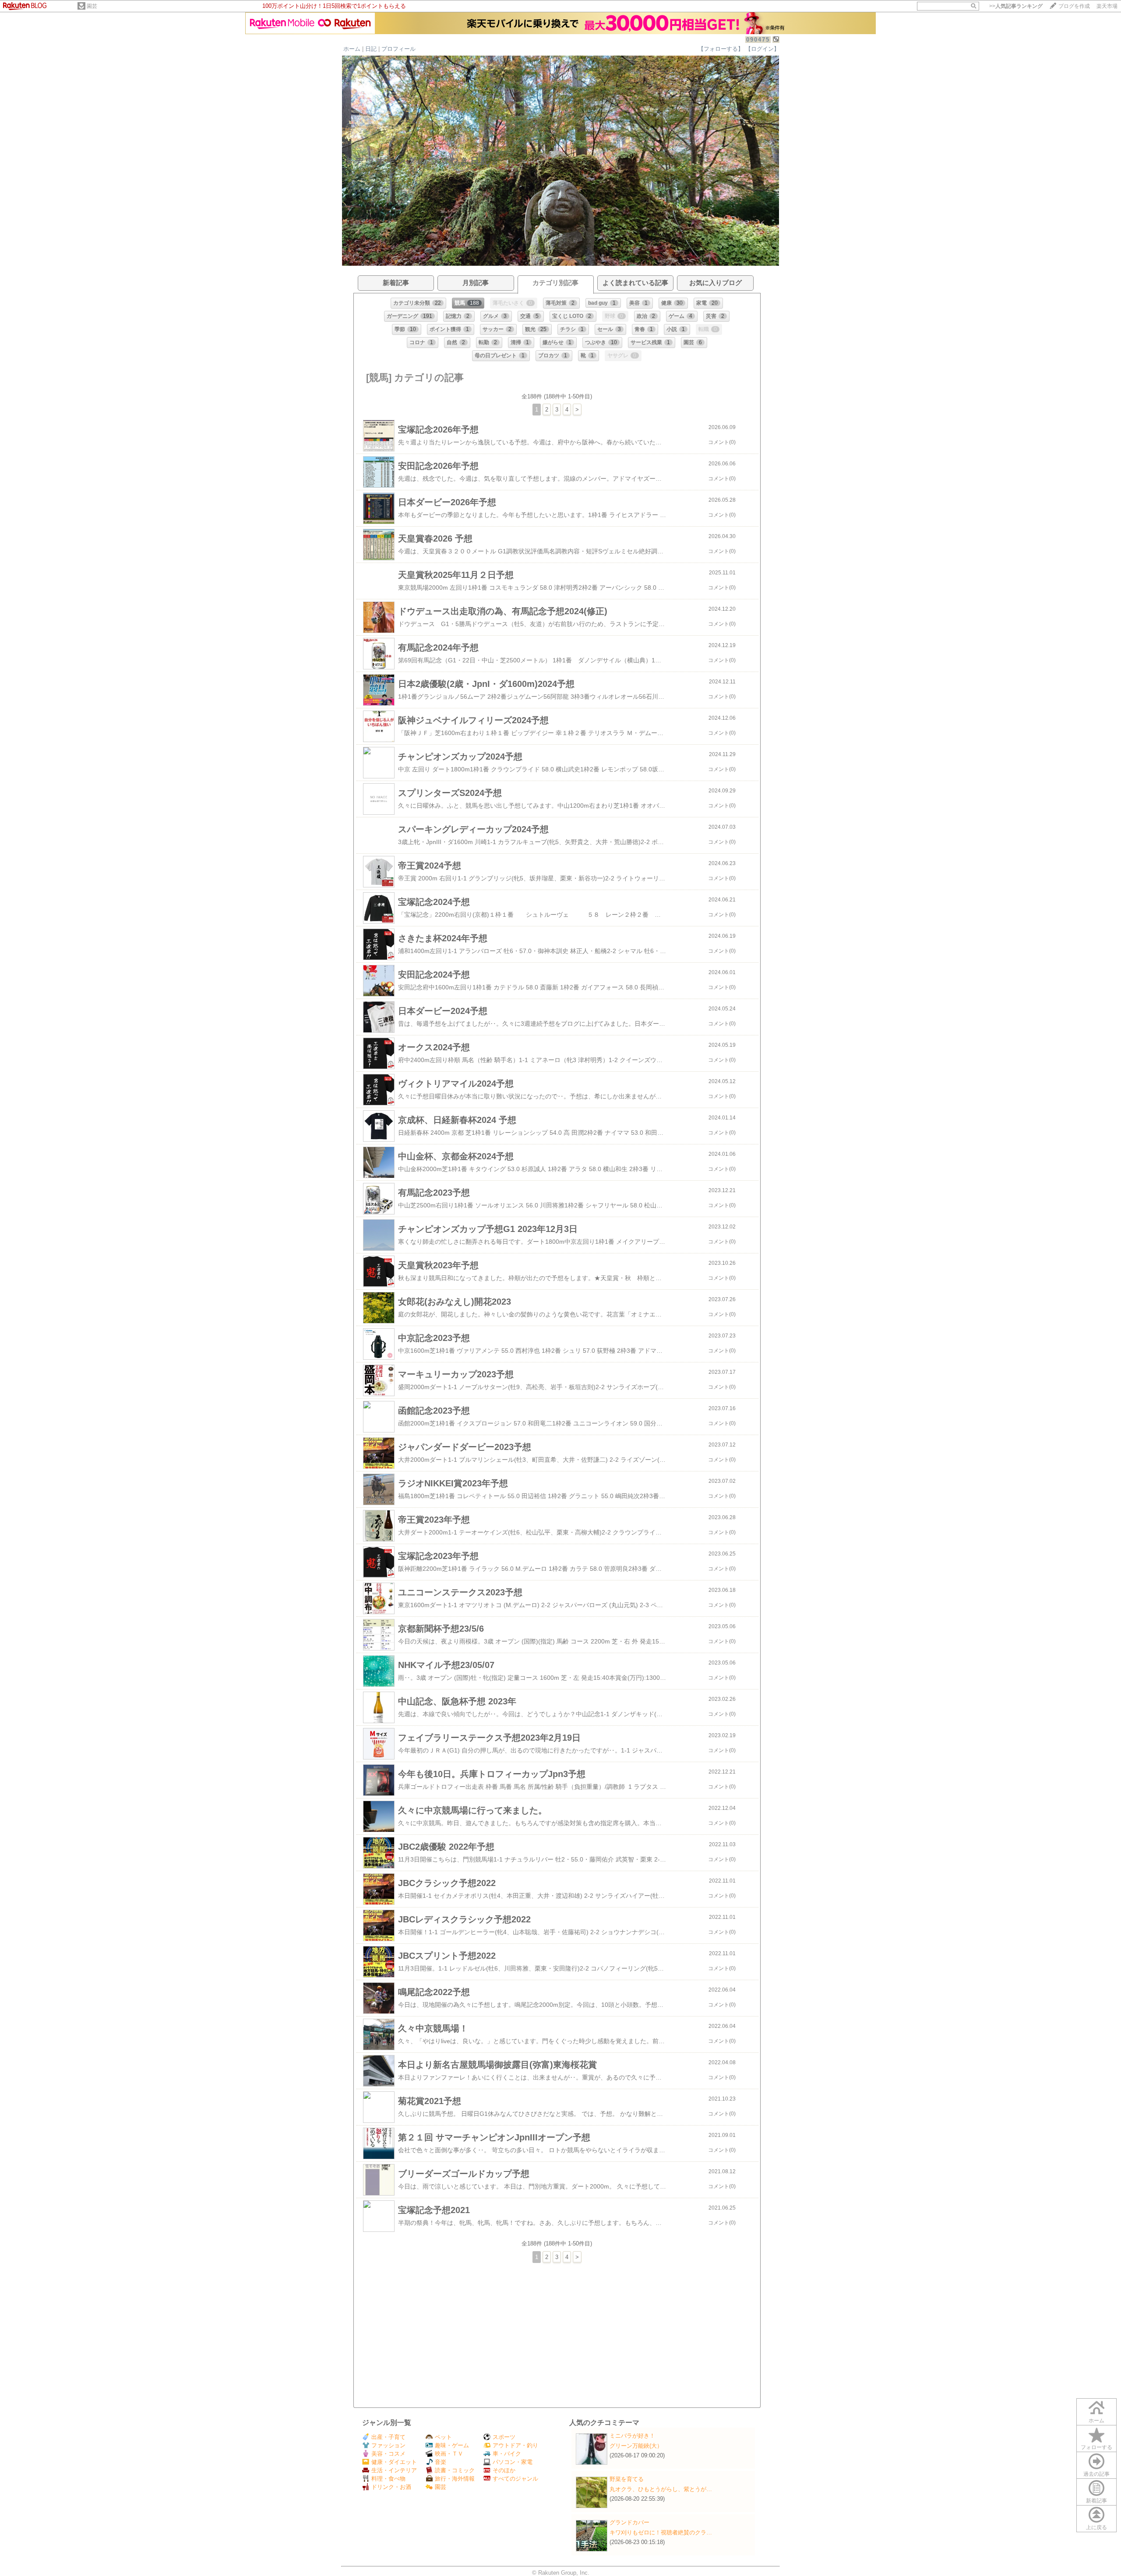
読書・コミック (455, 2470)
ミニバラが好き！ (632, 2436)
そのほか (504, 2470)
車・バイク (507, 2454)
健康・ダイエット (394, 2462)
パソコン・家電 (513, 2462)
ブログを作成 (1074, 6)
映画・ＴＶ (449, 2454)
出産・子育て (388, 2437)
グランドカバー (629, 2522)
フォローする (1096, 2447)
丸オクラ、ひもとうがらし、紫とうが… (661, 2489)
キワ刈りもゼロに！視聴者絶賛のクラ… (661, 2532)
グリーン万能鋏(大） (636, 2446)
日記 (371, 49)
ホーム (352, 49)
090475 (758, 40)
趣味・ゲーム (452, 2445)
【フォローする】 (721, 49)
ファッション (388, 2445)
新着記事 (1096, 2501)
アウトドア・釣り (515, 2445)
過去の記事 (1096, 2474)
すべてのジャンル (515, 2479)
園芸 (92, 6)
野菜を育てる (627, 2479)
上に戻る (1096, 2527)
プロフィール (398, 49)
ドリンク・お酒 (391, 2487)
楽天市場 (1107, 6)
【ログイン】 (762, 49)
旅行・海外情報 (455, 2479)
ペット (443, 2437)
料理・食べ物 (388, 2479)
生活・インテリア (394, 2470)
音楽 (441, 2462)
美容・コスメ (388, 2454)
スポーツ (504, 2437)
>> (1016, 6)
